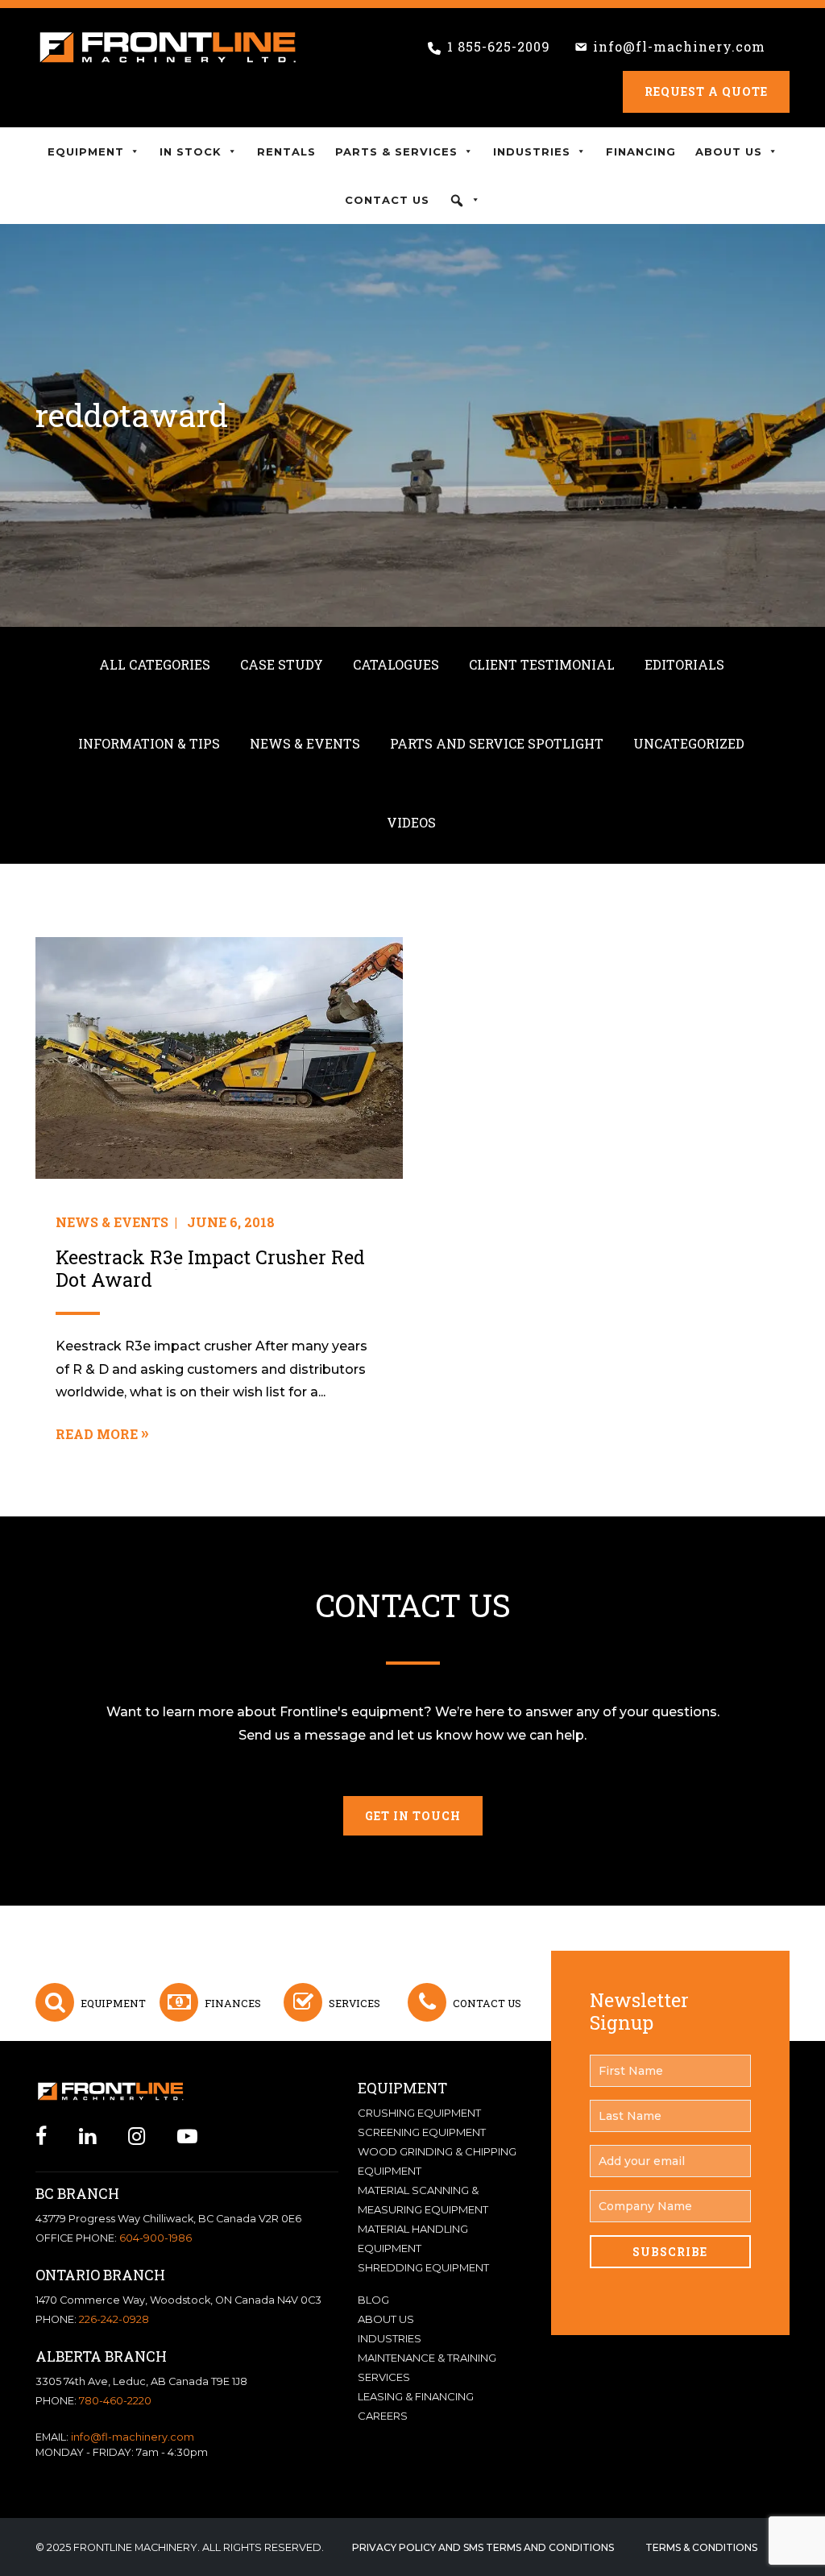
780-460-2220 (115, 2401)
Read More (97, 1434)
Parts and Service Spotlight (497, 743)
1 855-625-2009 (499, 46)
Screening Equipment (422, 2132)
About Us (729, 151)
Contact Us (387, 200)
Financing (641, 151)
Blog (373, 2300)
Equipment (86, 151)
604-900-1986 (155, 2238)
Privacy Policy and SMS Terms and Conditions (483, 2547)
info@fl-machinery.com (679, 46)
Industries (532, 151)
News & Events (305, 743)
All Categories (155, 664)
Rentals (286, 151)
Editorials (684, 664)
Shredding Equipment (423, 2267)
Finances (233, 2003)
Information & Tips (149, 743)
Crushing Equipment (419, 2113)
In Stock (191, 151)
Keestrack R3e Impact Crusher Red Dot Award (210, 1269)
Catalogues (396, 664)
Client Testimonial (542, 664)
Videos (411, 822)
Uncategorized (689, 743)
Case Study (282, 664)
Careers (383, 2416)
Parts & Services (396, 151)
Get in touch (413, 1816)
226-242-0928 (114, 2319)
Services (354, 2003)
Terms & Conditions (701, 2547)
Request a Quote (706, 91)
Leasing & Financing (416, 2396)
